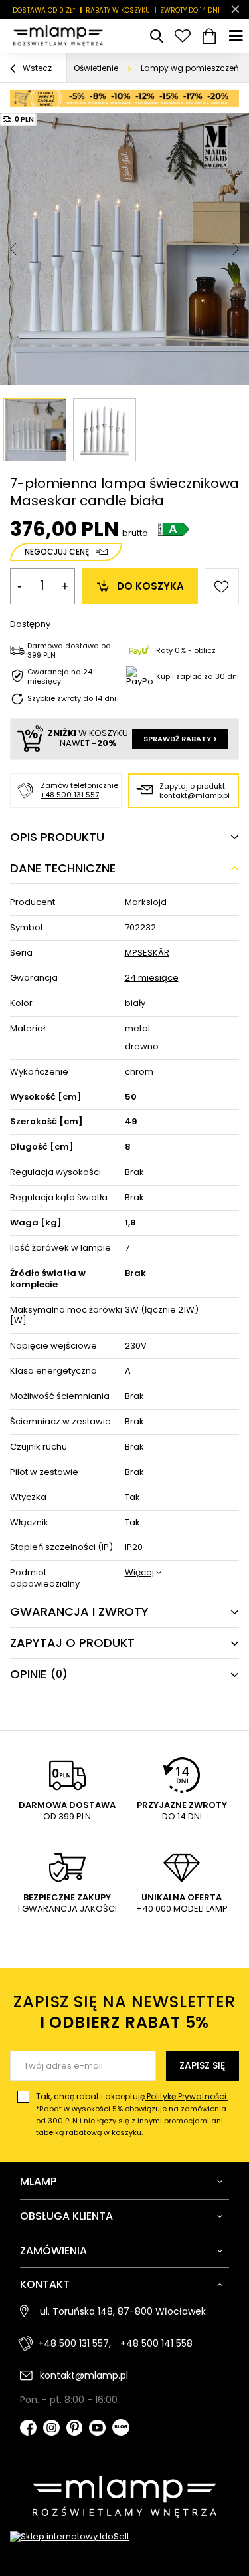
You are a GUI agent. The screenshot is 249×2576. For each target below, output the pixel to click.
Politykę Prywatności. (187, 2096)
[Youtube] (97, 2429)
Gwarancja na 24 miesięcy (60, 677)
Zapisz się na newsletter (124, 2012)
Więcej (139, 1573)
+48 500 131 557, (74, 2343)
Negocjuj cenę (57, 552)
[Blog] (121, 2429)
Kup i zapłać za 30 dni (198, 676)
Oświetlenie (96, 68)
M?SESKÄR (147, 953)
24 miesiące (152, 978)
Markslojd (146, 903)
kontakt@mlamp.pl (195, 795)
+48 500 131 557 (70, 795)
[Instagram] (51, 2429)
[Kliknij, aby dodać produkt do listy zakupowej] (222, 586)
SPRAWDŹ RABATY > (180, 739)
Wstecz (36, 68)
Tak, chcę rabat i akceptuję (132, 2114)
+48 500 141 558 (156, 2343)
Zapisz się (202, 2065)
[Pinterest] (75, 2429)
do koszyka (150, 586)
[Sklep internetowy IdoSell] (124, 2537)
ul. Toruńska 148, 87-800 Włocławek (123, 2311)
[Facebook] (28, 2429)
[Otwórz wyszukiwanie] (156, 36)
